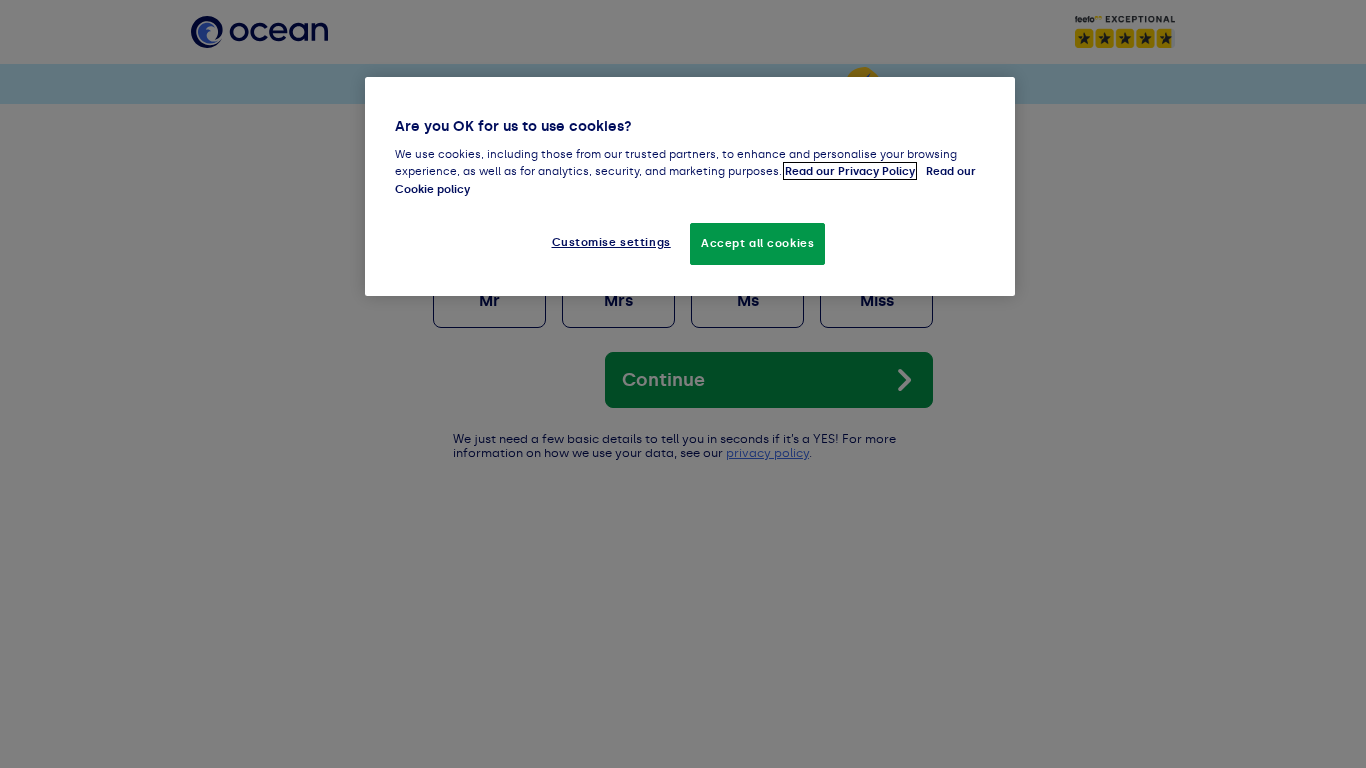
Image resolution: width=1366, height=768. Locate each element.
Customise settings (611, 242)
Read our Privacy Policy (850, 171)
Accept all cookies (757, 243)
